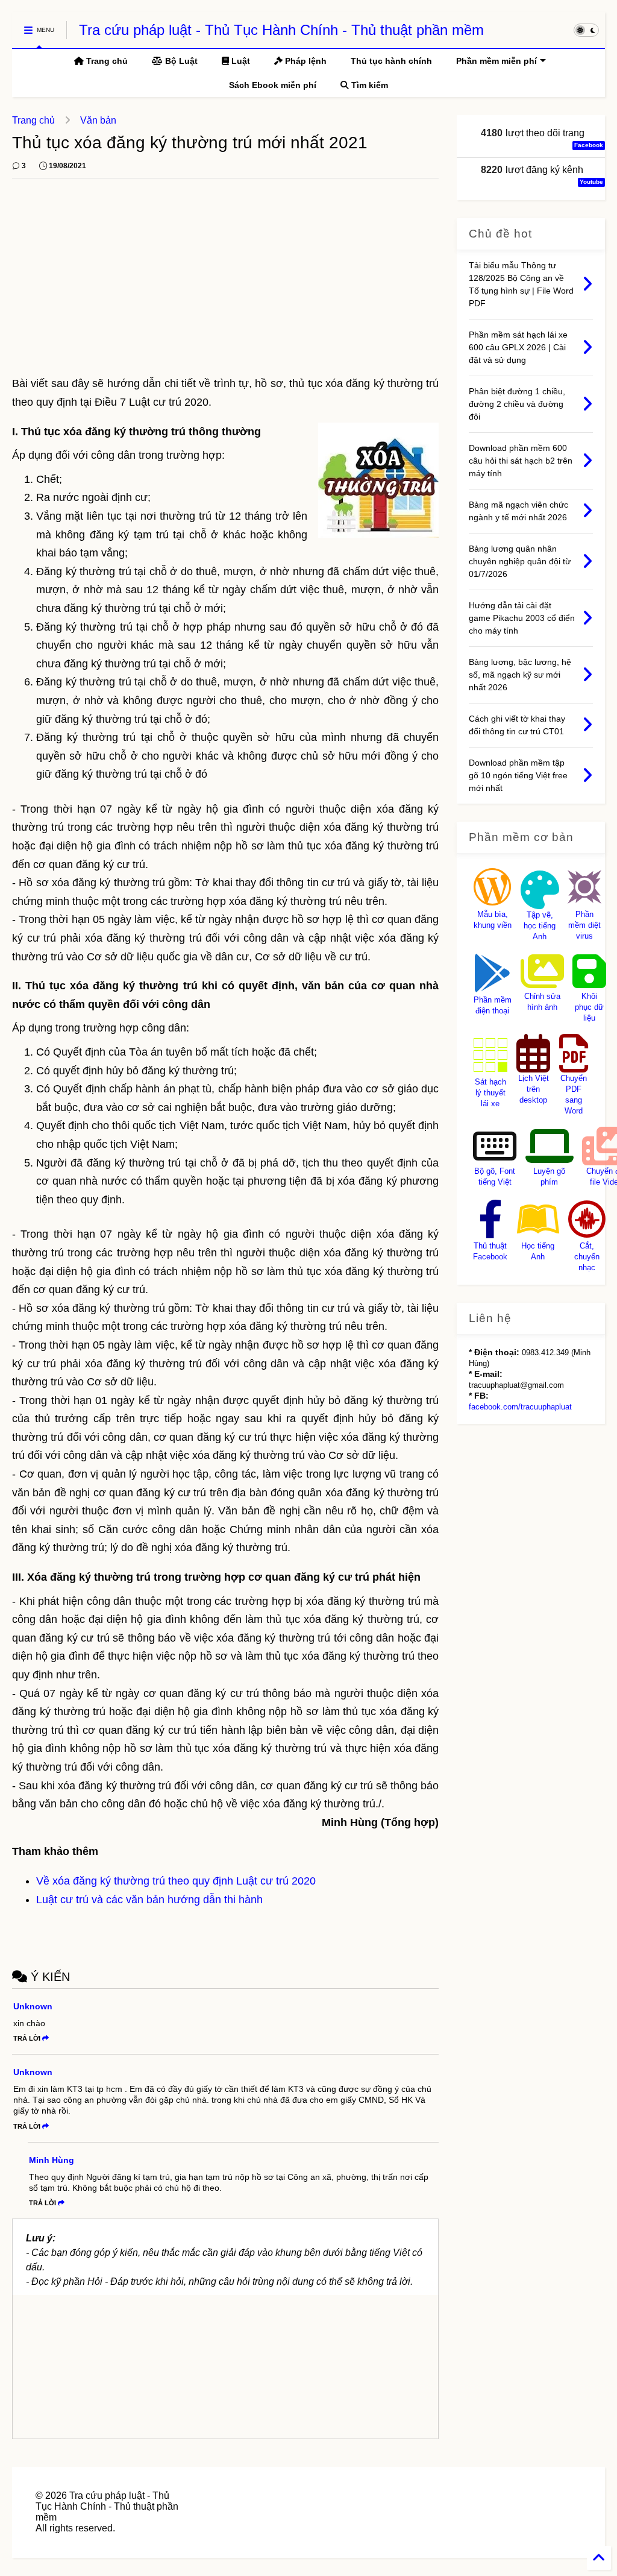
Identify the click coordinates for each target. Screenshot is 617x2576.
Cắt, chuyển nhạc (587, 1257)
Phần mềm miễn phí (496, 61)
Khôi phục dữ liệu (589, 1007)
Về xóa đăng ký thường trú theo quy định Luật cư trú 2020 (176, 1881)
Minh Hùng (52, 2160)
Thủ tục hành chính (391, 61)
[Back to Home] (599, 2558)
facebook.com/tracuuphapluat (520, 1407)
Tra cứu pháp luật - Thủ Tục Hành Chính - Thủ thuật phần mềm (281, 30)
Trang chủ (106, 61)
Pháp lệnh (305, 61)
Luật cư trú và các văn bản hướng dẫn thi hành (149, 1900)
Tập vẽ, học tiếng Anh (540, 926)
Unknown (33, 2006)
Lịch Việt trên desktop (534, 1089)
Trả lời (27, 2038)
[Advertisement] (225, 284)
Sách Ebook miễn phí (273, 85)
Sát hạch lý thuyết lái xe (490, 1093)
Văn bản (98, 120)
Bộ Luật (180, 61)
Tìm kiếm (368, 85)
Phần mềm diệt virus (584, 925)
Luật (240, 61)
